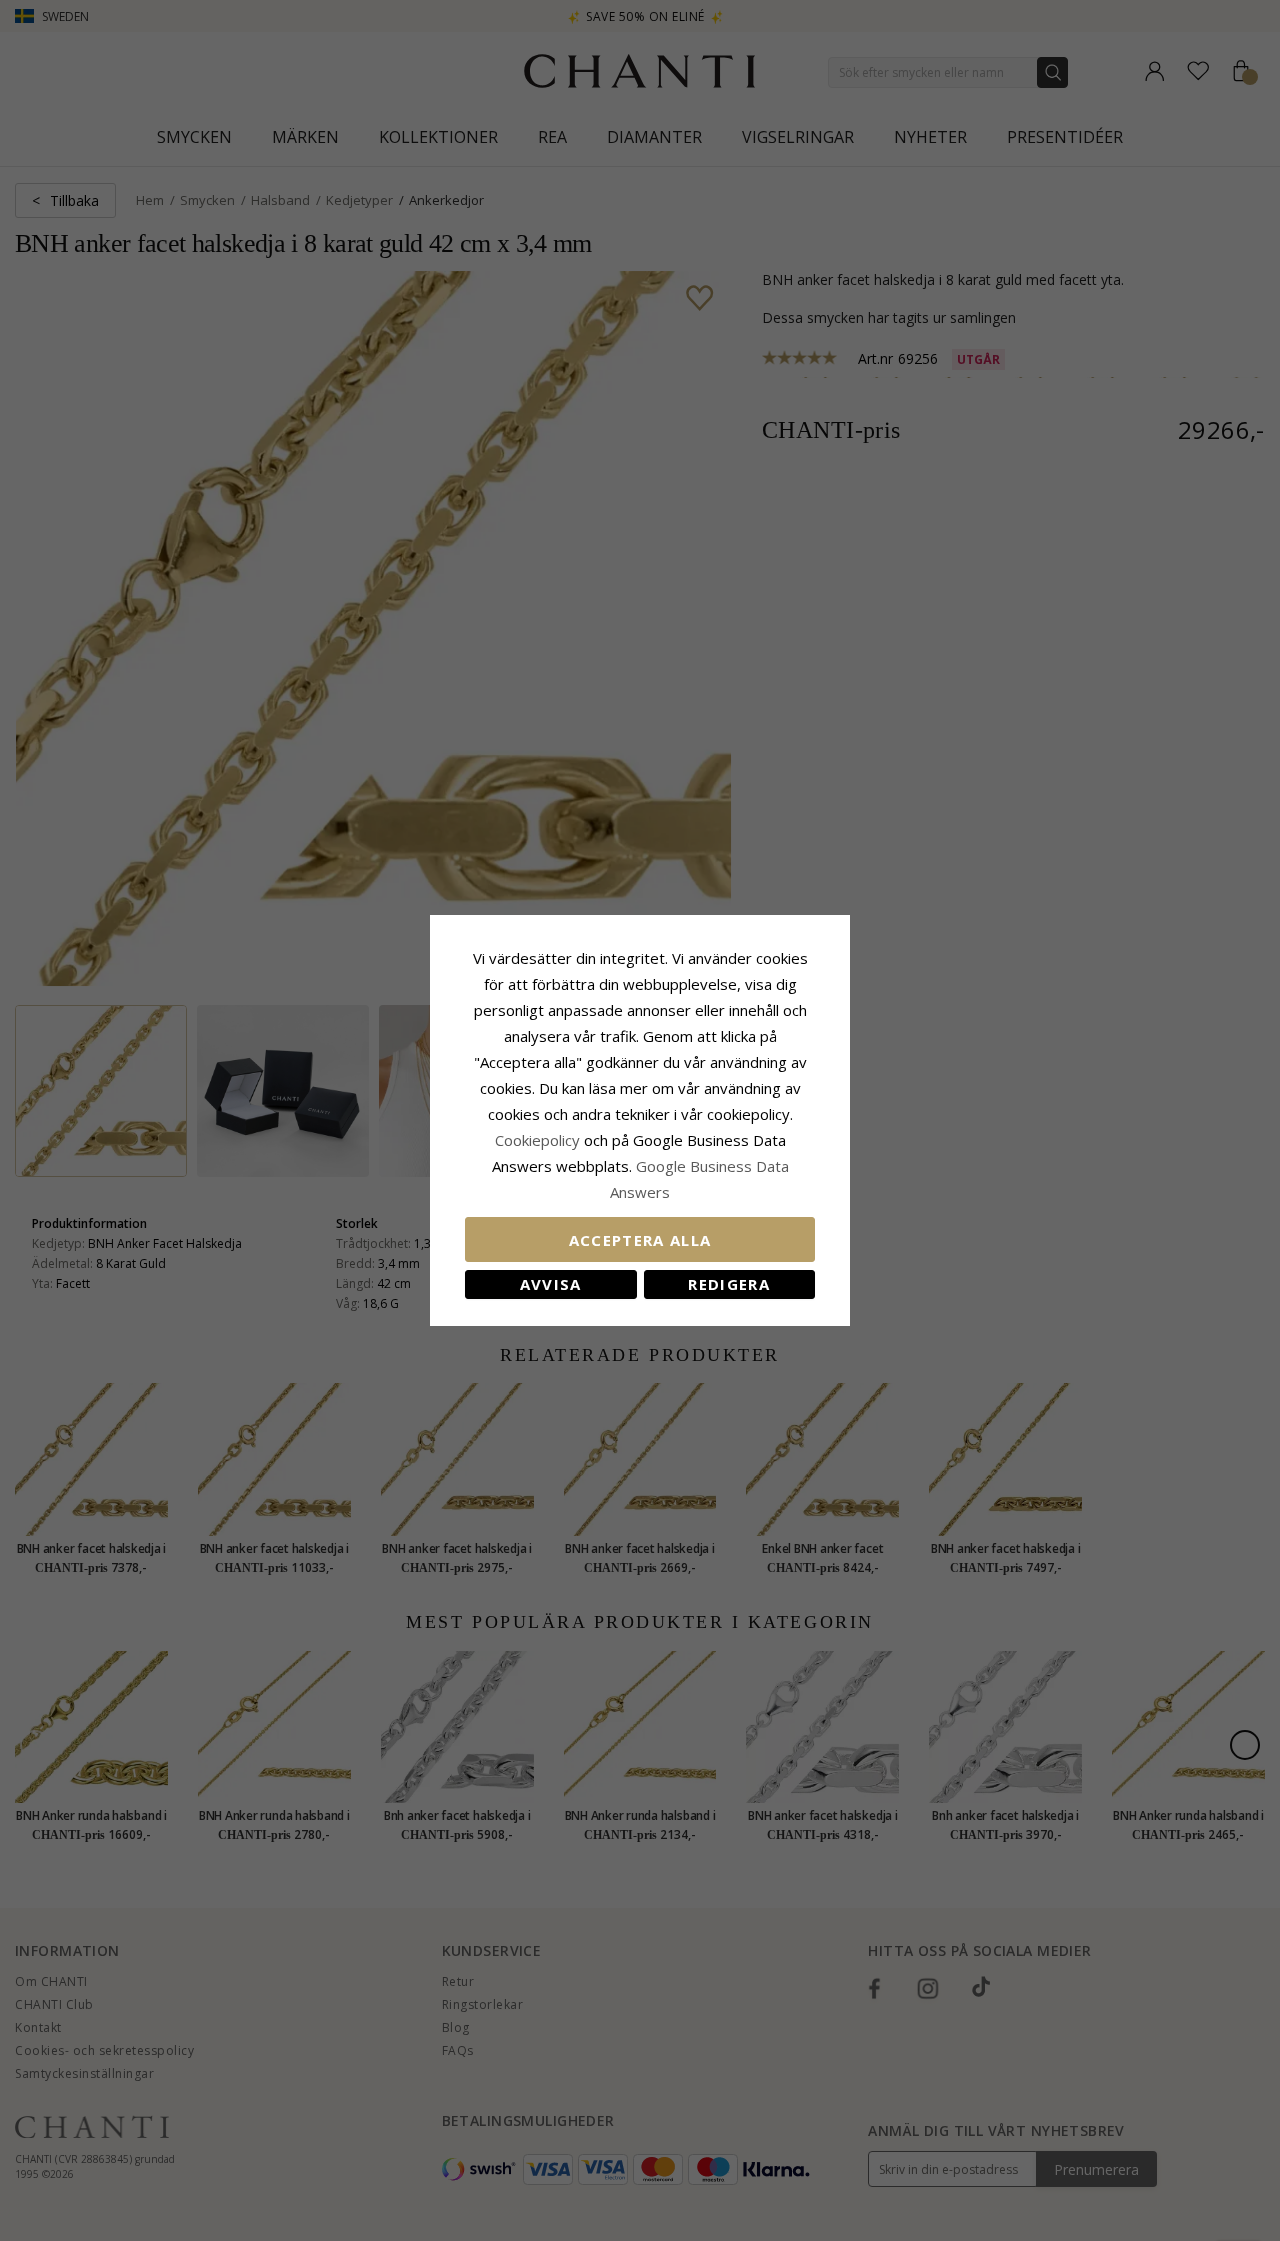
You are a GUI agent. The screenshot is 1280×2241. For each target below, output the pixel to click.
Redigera (729, 1284)
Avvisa (551, 1284)
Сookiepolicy (539, 1140)
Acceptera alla (640, 1240)
